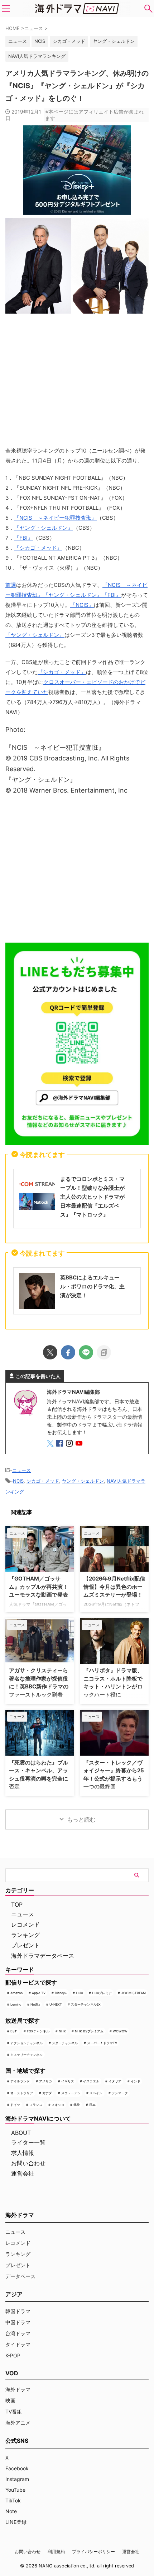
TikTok (13, 2500)
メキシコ (58, 2105)
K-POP (13, 2355)
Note (11, 2511)
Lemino (16, 2004)
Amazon (16, 1993)
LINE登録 (16, 2522)
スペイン (96, 2093)
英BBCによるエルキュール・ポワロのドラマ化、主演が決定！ (92, 1286)
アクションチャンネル (27, 2043)
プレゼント (25, 1945)
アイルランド (20, 2081)
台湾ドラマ (18, 2333)
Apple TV (39, 1993)
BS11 (14, 2031)
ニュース (21, 1470)
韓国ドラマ (18, 2311)
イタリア (115, 2081)
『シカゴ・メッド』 (38, 548)
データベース (20, 2276)
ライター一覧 (28, 2142)
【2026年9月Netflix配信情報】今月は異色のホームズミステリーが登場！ (114, 1587)
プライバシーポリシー (93, 2552)
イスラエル (91, 2081)
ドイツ (15, 2105)
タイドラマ (18, 2344)
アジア (14, 2294)
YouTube (15, 2490)
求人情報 (23, 2153)
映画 (10, 2400)
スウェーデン (71, 2093)
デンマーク (120, 2093)
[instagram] (70, 1444)
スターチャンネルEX (86, 2004)
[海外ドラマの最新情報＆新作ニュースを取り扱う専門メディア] (77, 9)
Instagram (17, 2479)
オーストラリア (22, 2093)
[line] (86, 1352)
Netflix (35, 2004)
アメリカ (45, 2081)
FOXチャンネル (38, 2031)
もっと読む (81, 1819)
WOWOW (120, 2031)
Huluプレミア (102, 1993)
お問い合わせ (28, 2163)
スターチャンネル (65, 2043)
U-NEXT (56, 2004)
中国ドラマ (18, 2322)
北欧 (77, 2105)
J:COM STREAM (133, 1993)
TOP (17, 1904)
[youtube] (80, 1444)
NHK (62, 2031)
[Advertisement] (77, 871)
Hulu (79, 1993)
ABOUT (21, 2133)
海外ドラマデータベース (43, 1956)
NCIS (40, 41)
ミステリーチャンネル (27, 2055)
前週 (11, 585)
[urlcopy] (104, 1352)
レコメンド (25, 1924)
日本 (92, 2105)
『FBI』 (23, 538)
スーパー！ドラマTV (102, 2043)
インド (136, 2081)
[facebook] (68, 1352)
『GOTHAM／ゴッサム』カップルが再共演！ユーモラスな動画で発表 (38, 1587)
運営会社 (23, 2173)
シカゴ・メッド (69, 41)
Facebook (17, 2468)
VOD (12, 2373)
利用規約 (56, 2552)
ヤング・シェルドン (114, 41)
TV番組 (14, 2412)
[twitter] (50, 1352)
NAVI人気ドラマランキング (37, 56)
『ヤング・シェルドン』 (44, 528)
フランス (36, 2105)
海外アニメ (18, 2423)
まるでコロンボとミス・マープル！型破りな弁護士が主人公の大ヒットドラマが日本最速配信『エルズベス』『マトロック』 (92, 1197)
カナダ (47, 2093)
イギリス (68, 2081)
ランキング (25, 1935)
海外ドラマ (18, 2389)
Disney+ (61, 1993)
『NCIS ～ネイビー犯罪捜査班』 (55, 518)
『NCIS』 (82, 605)
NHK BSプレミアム (89, 2031)
